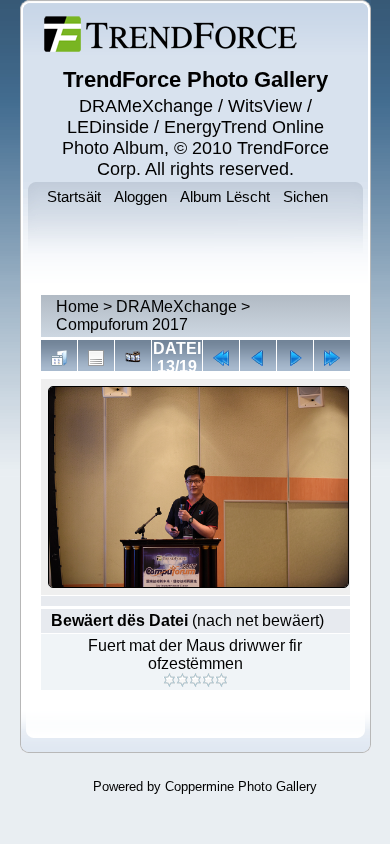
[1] (169, 680)
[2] (182, 680)
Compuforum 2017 (122, 324)
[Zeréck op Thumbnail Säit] (59, 358)
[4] (208, 680)
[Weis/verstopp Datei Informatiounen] (96, 358)
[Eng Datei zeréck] (295, 358)
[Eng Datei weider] (258, 358)
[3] (195, 680)
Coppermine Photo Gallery (241, 786)
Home (77, 306)
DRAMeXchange (176, 306)
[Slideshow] (133, 358)
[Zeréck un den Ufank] (221, 358)
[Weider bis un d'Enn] (332, 358)
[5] (221, 680)
